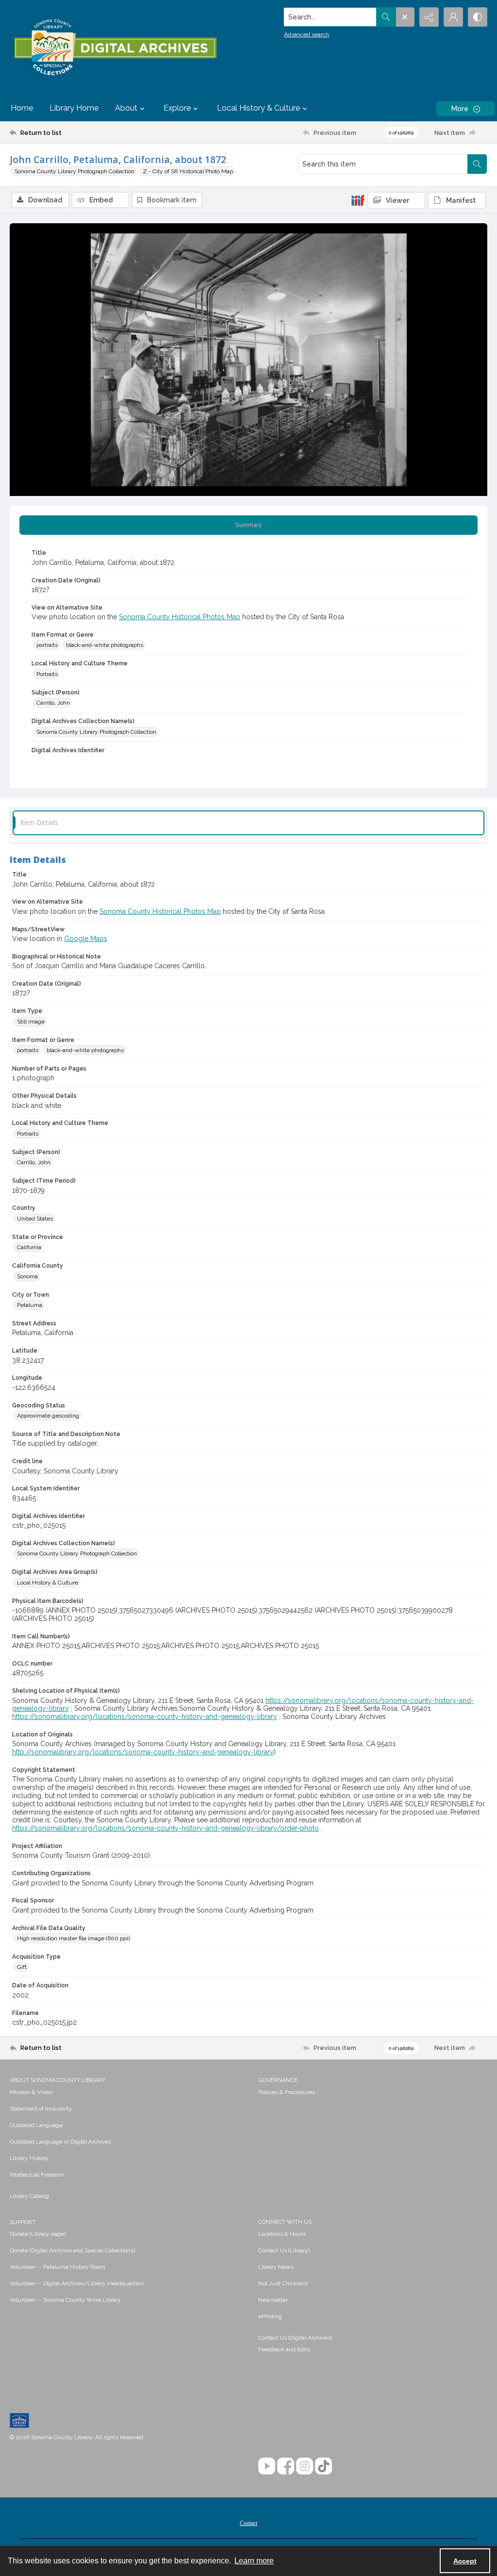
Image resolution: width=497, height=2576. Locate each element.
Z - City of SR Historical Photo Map (188, 171)
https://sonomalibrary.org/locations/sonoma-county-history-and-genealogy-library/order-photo (166, 1828)
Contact (248, 2523)
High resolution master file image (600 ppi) (73, 1938)
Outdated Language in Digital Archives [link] (60, 2142)
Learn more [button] (254, 2561)
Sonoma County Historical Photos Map (180, 617)
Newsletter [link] (273, 2300)
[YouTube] (267, 2466)
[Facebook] (286, 2466)
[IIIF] (358, 200)
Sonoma (27, 1276)
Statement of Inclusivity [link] (41, 2109)
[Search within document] (477, 164)
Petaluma (30, 1305)
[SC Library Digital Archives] (115, 48)
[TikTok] (323, 2466)
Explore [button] (177, 108)
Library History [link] (29, 2158)
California (29, 1247)
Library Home (74, 108)
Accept (465, 2561)
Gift (22, 1967)
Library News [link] (276, 2267)
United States (35, 1219)
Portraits (47, 674)
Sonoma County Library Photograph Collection (75, 171)
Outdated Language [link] (36, 2125)
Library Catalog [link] (29, 2196)
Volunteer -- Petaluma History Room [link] (58, 2267)
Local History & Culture (48, 1583)
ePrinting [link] (270, 2316)
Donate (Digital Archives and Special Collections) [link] (72, 2250)
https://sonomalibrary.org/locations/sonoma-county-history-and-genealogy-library (145, 1717)
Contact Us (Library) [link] (284, 2250)
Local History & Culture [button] (258, 108)
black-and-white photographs (105, 645)
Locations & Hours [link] (282, 2234)
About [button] (126, 108)
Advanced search (306, 34)
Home (22, 108)
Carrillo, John (53, 703)
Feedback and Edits (284, 2349)
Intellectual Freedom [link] (37, 2175)
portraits (47, 645)
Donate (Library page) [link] (38, 2234)
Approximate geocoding (48, 1416)
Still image (31, 1022)
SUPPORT (23, 2222)
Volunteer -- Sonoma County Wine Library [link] (65, 2300)
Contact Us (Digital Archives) (295, 2338)
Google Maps (86, 939)
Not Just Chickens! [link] (283, 2283)
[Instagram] (305, 2466)
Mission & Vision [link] (31, 2092)
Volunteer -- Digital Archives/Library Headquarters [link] (77, 2283)
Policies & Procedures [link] (287, 2092)
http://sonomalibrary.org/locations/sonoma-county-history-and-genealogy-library (143, 1752)
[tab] (248, 525)
